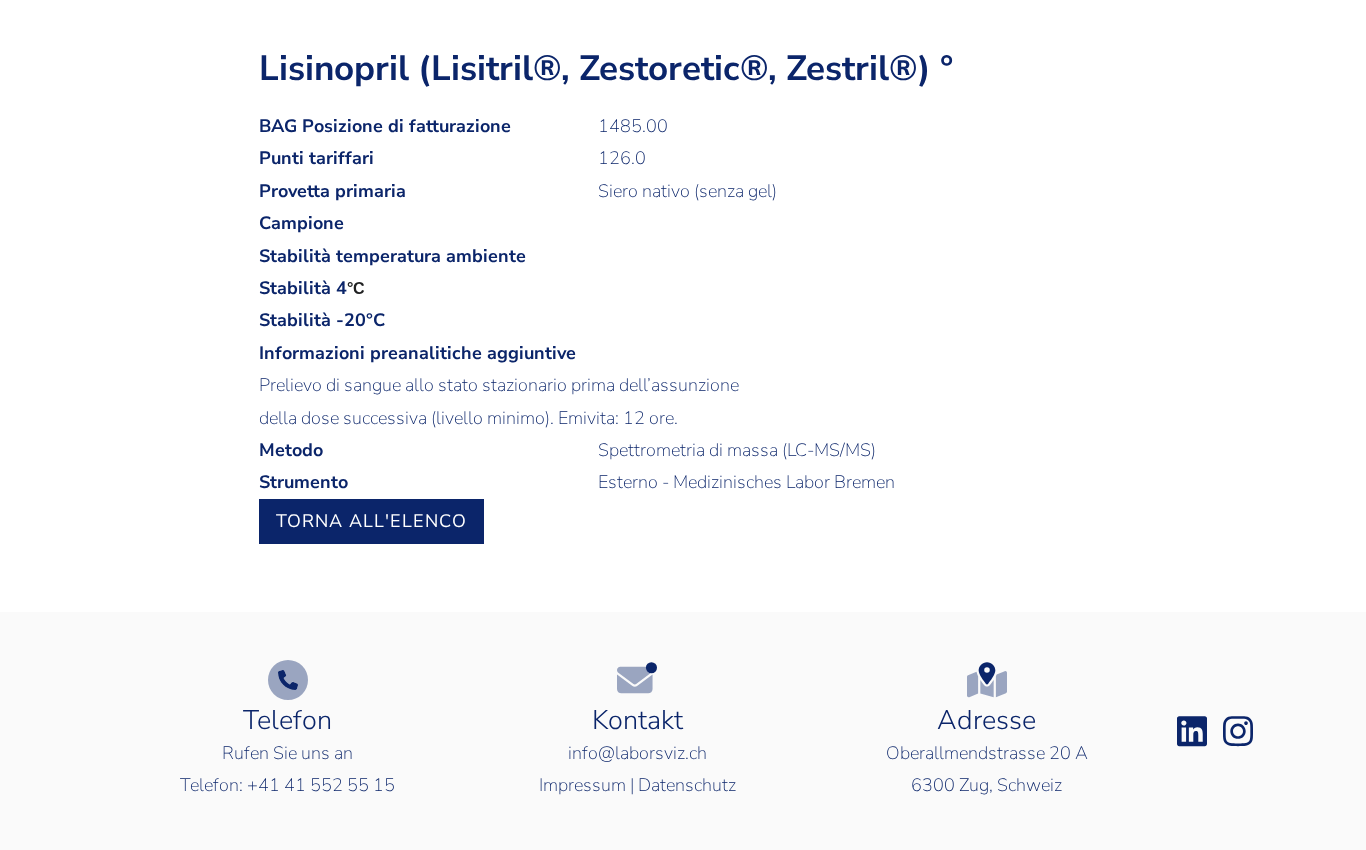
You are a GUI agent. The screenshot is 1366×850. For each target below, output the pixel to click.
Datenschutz (687, 785)
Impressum (582, 785)
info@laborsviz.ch (637, 753)
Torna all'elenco (371, 521)
